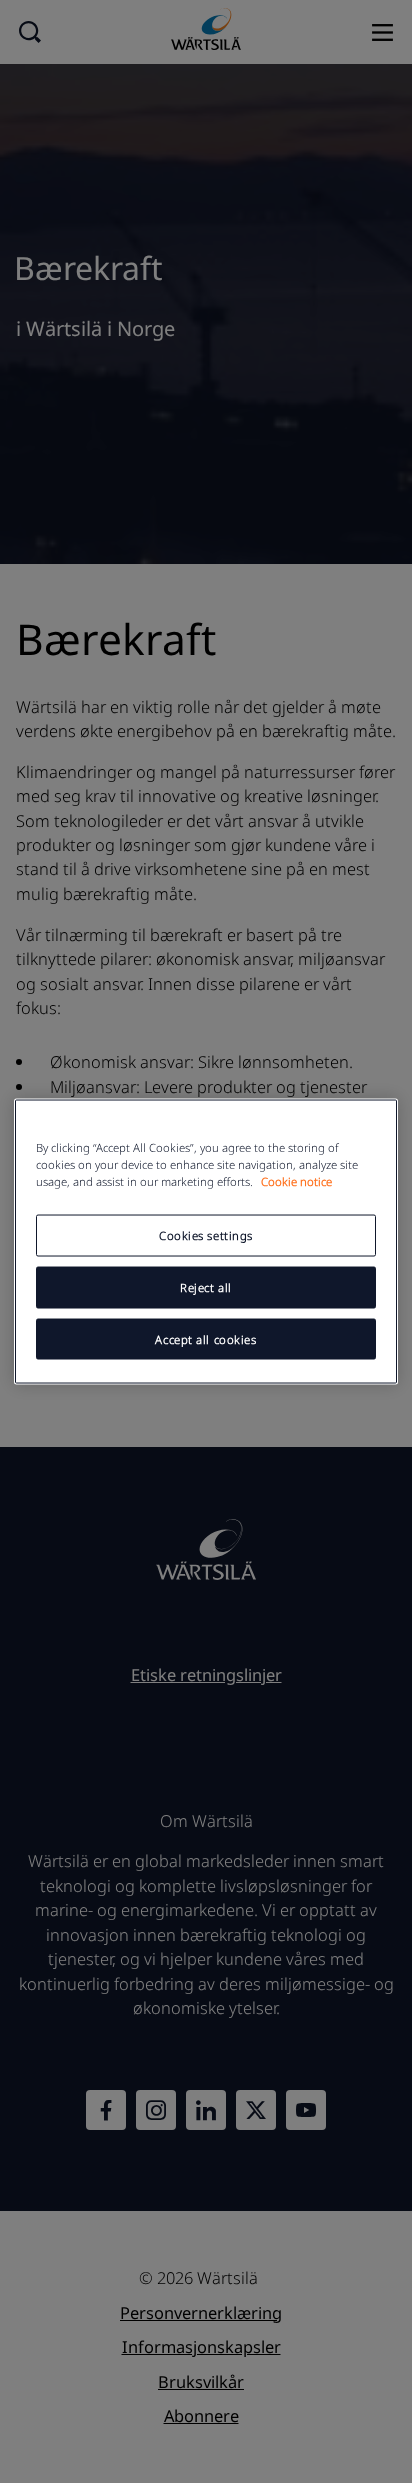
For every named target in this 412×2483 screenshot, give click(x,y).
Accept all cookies (205, 1338)
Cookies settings (206, 1234)
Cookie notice (296, 1180)
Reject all (206, 1286)
